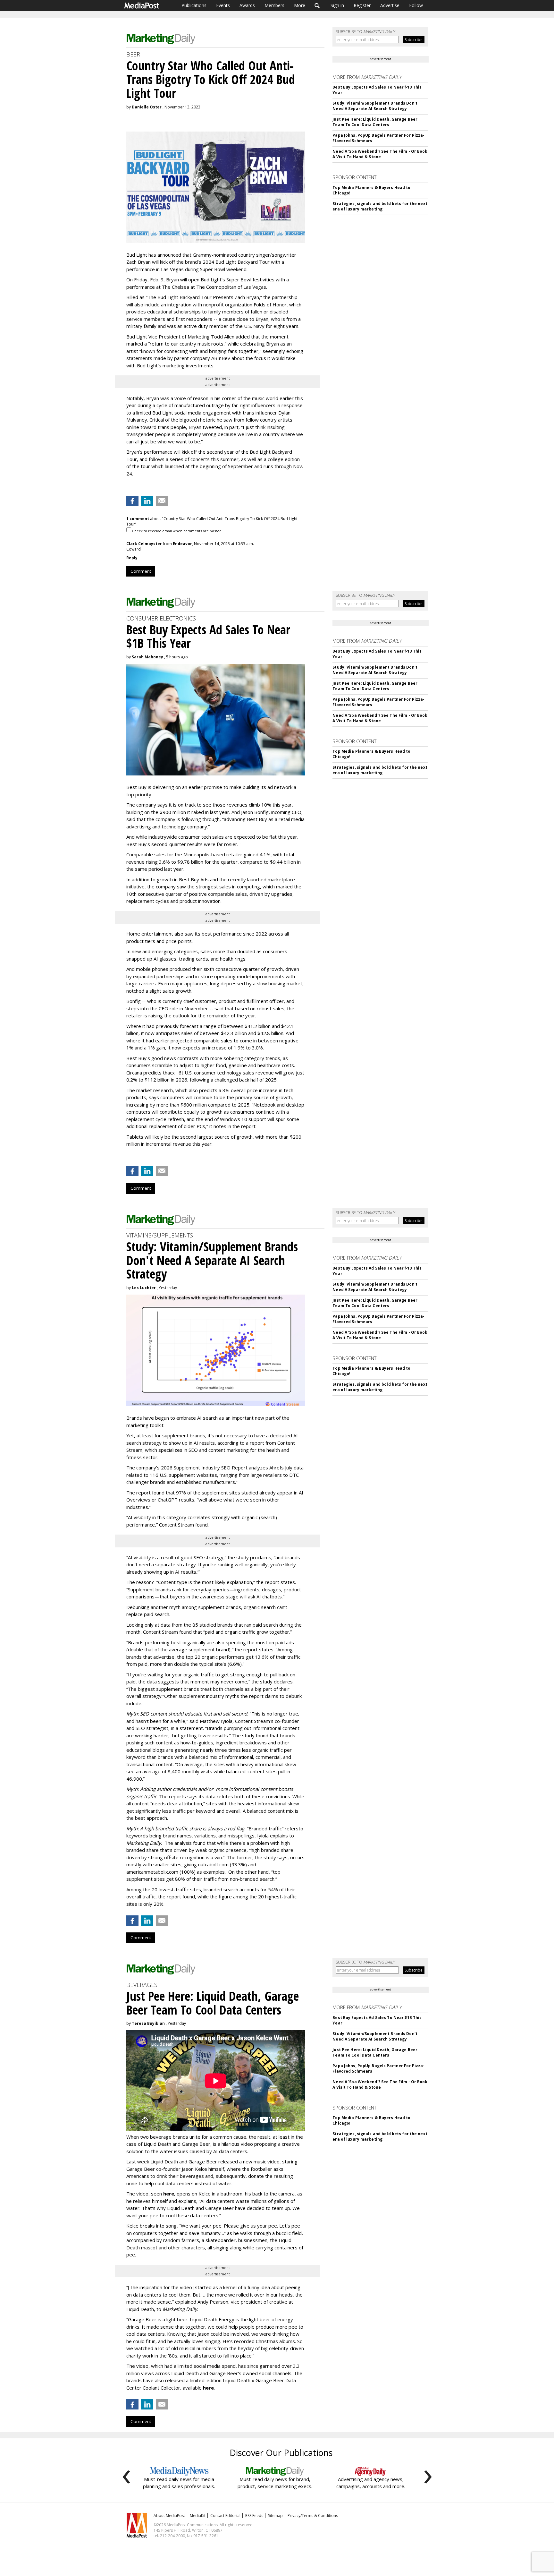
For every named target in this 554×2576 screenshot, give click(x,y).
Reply (132, 558)
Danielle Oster (147, 107)
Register (362, 5)
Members (274, 5)
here (169, 2194)
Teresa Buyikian (148, 2023)
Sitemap (275, 2516)
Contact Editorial (225, 2516)
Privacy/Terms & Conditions (313, 2516)
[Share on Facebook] (132, 501)
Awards (247, 5)
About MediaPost (169, 2516)
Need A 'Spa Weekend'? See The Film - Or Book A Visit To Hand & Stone (380, 154)
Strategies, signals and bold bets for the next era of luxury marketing (380, 206)
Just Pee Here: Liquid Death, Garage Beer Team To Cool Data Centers (375, 122)
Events (223, 5)
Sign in (337, 5)
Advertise (390, 5)
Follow (416, 5)
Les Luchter (144, 1288)
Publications (194, 5)
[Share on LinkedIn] (147, 501)
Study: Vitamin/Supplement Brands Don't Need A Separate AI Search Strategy (375, 106)
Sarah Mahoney (147, 657)
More (300, 5)
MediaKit (198, 2516)
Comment (141, 571)
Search (317, 5)
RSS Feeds (254, 2516)
